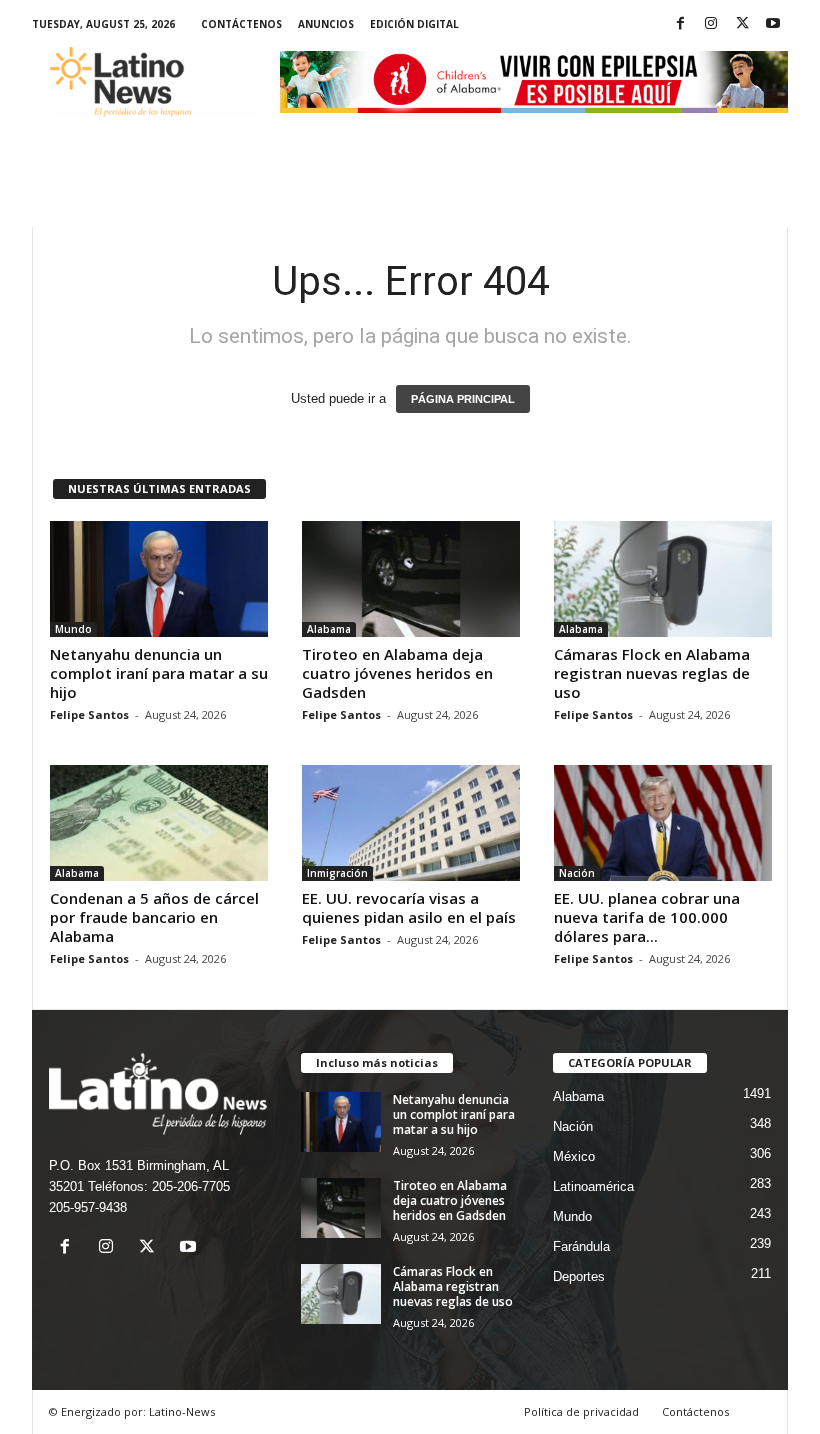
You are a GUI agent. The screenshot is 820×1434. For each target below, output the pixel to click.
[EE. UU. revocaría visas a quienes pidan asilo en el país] (411, 823)
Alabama (329, 629)
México (574, 1156)
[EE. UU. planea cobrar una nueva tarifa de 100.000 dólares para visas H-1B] (663, 823)
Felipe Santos (89, 714)
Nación (577, 873)
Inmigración (337, 873)
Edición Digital (414, 24)
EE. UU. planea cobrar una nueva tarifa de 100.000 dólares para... (647, 917)
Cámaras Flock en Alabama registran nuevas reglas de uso (652, 673)
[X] (742, 24)
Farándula (581, 1246)
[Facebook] (680, 24)
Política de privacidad (581, 1411)
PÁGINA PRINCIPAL (463, 399)
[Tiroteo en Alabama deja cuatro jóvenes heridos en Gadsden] (411, 579)
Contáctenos (241, 24)
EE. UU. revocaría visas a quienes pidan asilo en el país (409, 907)
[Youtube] (773, 24)
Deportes (579, 1276)
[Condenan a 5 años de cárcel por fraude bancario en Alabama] (159, 823)
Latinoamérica (593, 1186)
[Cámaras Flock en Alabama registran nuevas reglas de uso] (663, 579)
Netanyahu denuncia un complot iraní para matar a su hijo (159, 673)
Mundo (73, 629)
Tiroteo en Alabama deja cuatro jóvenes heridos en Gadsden (397, 673)
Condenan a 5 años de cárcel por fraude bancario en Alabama (154, 917)
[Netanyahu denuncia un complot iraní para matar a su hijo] (159, 579)
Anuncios (326, 24)
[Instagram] (711, 24)
